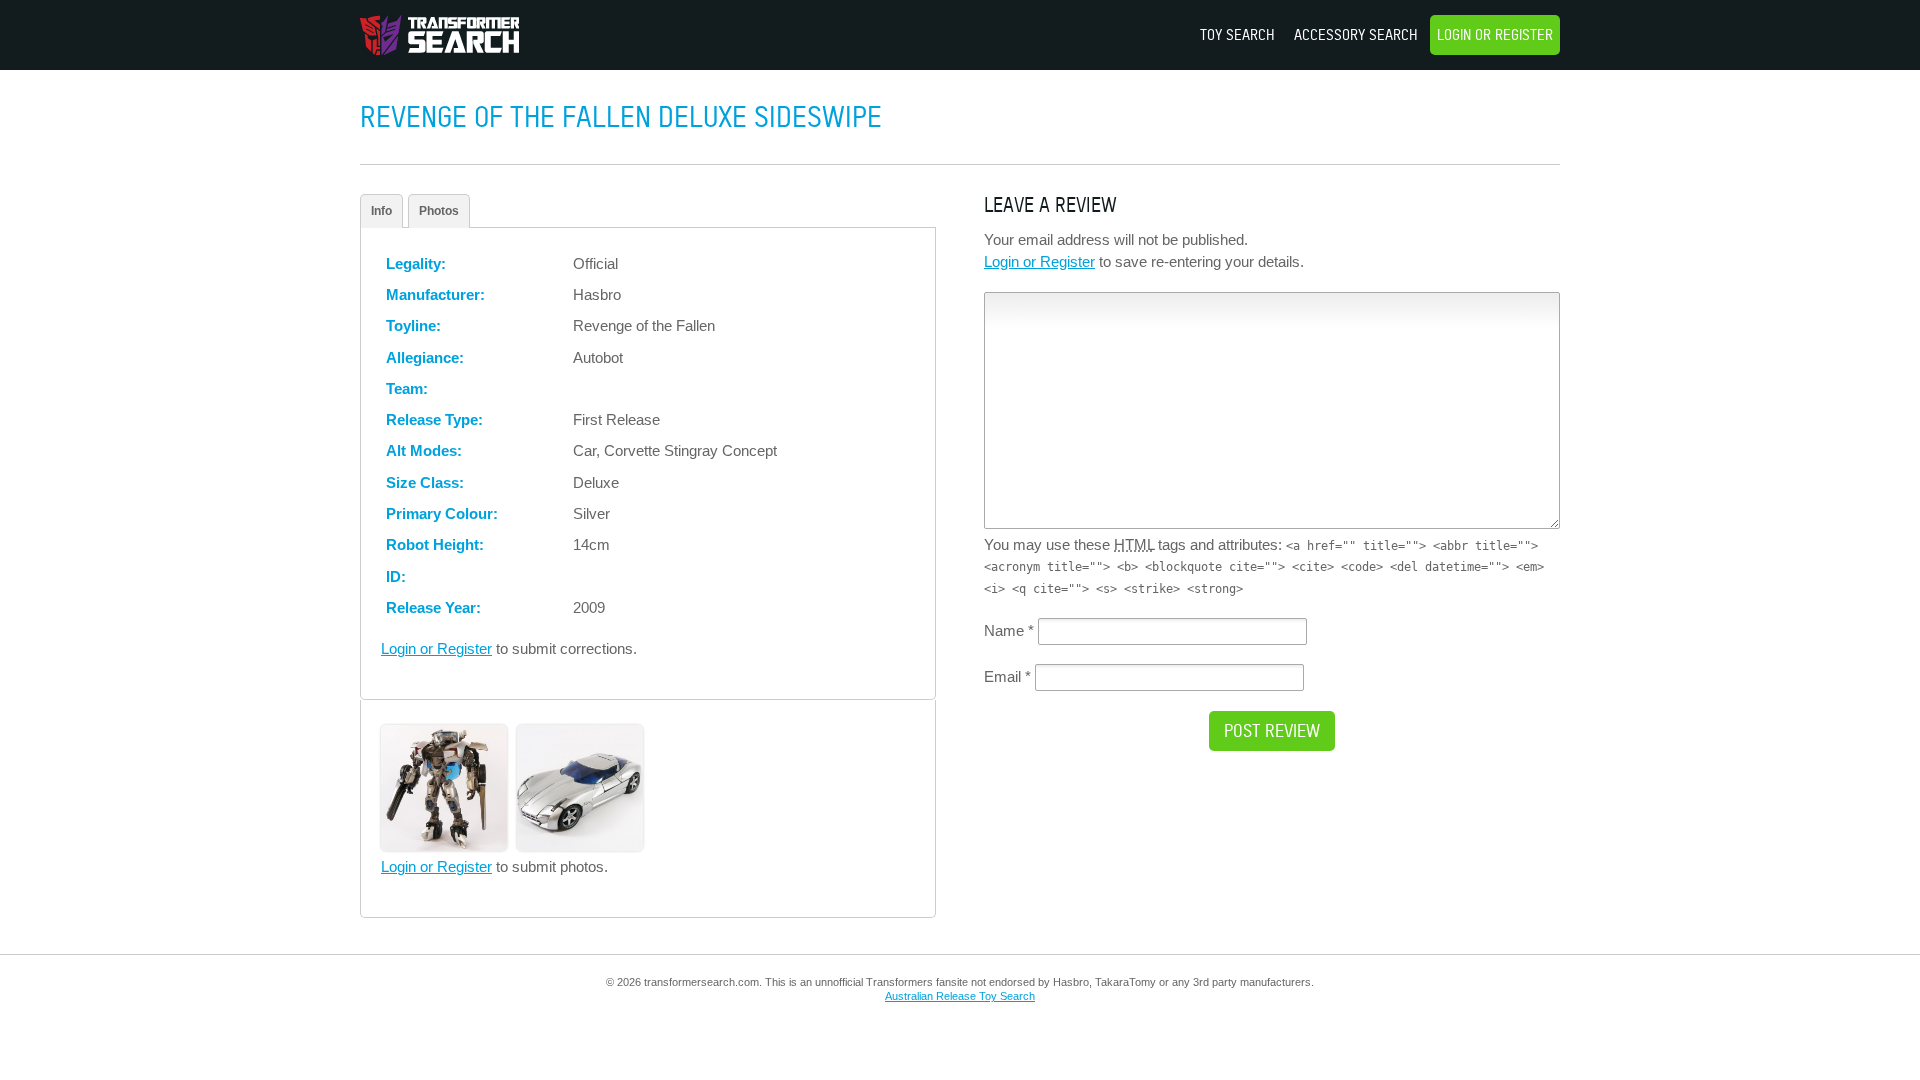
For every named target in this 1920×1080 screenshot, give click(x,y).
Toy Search (1237, 34)
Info (381, 211)
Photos (439, 211)
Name (1009, 630)
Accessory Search (1356, 34)
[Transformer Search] (439, 35)
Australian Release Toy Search (960, 996)
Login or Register (1495, 34)
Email (1007, 676)
